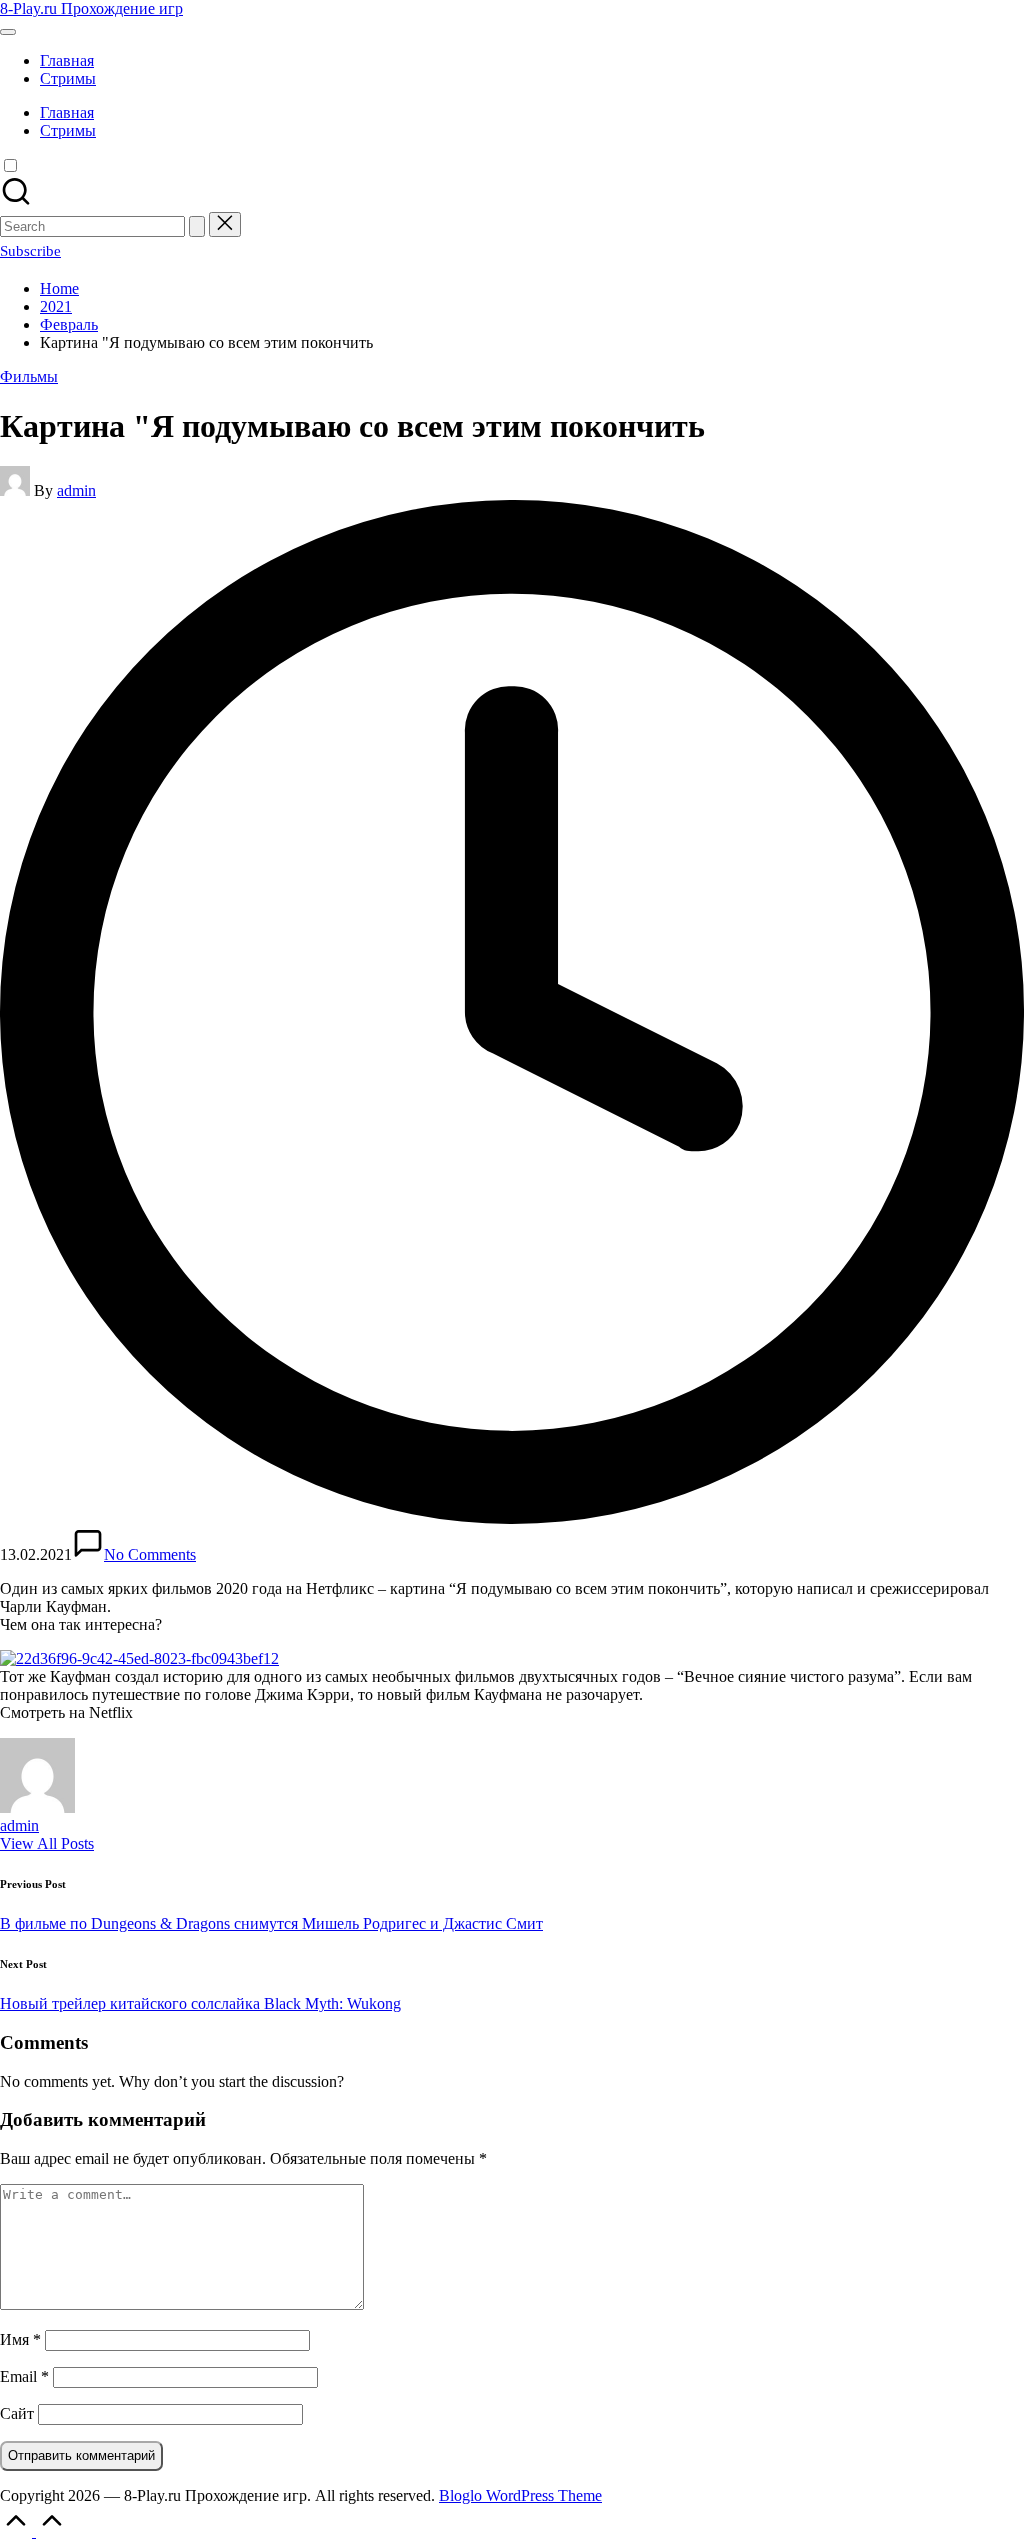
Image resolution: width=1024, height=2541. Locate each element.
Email (24, 2376)
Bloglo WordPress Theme (520, 2495)
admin (19, 1825)
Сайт (17, 2413)
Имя (20, 2339)
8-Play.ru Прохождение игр (91, 8)
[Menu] (8, 32)
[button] (197, 226)
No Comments (150, 1554)
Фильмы (29, 376)
